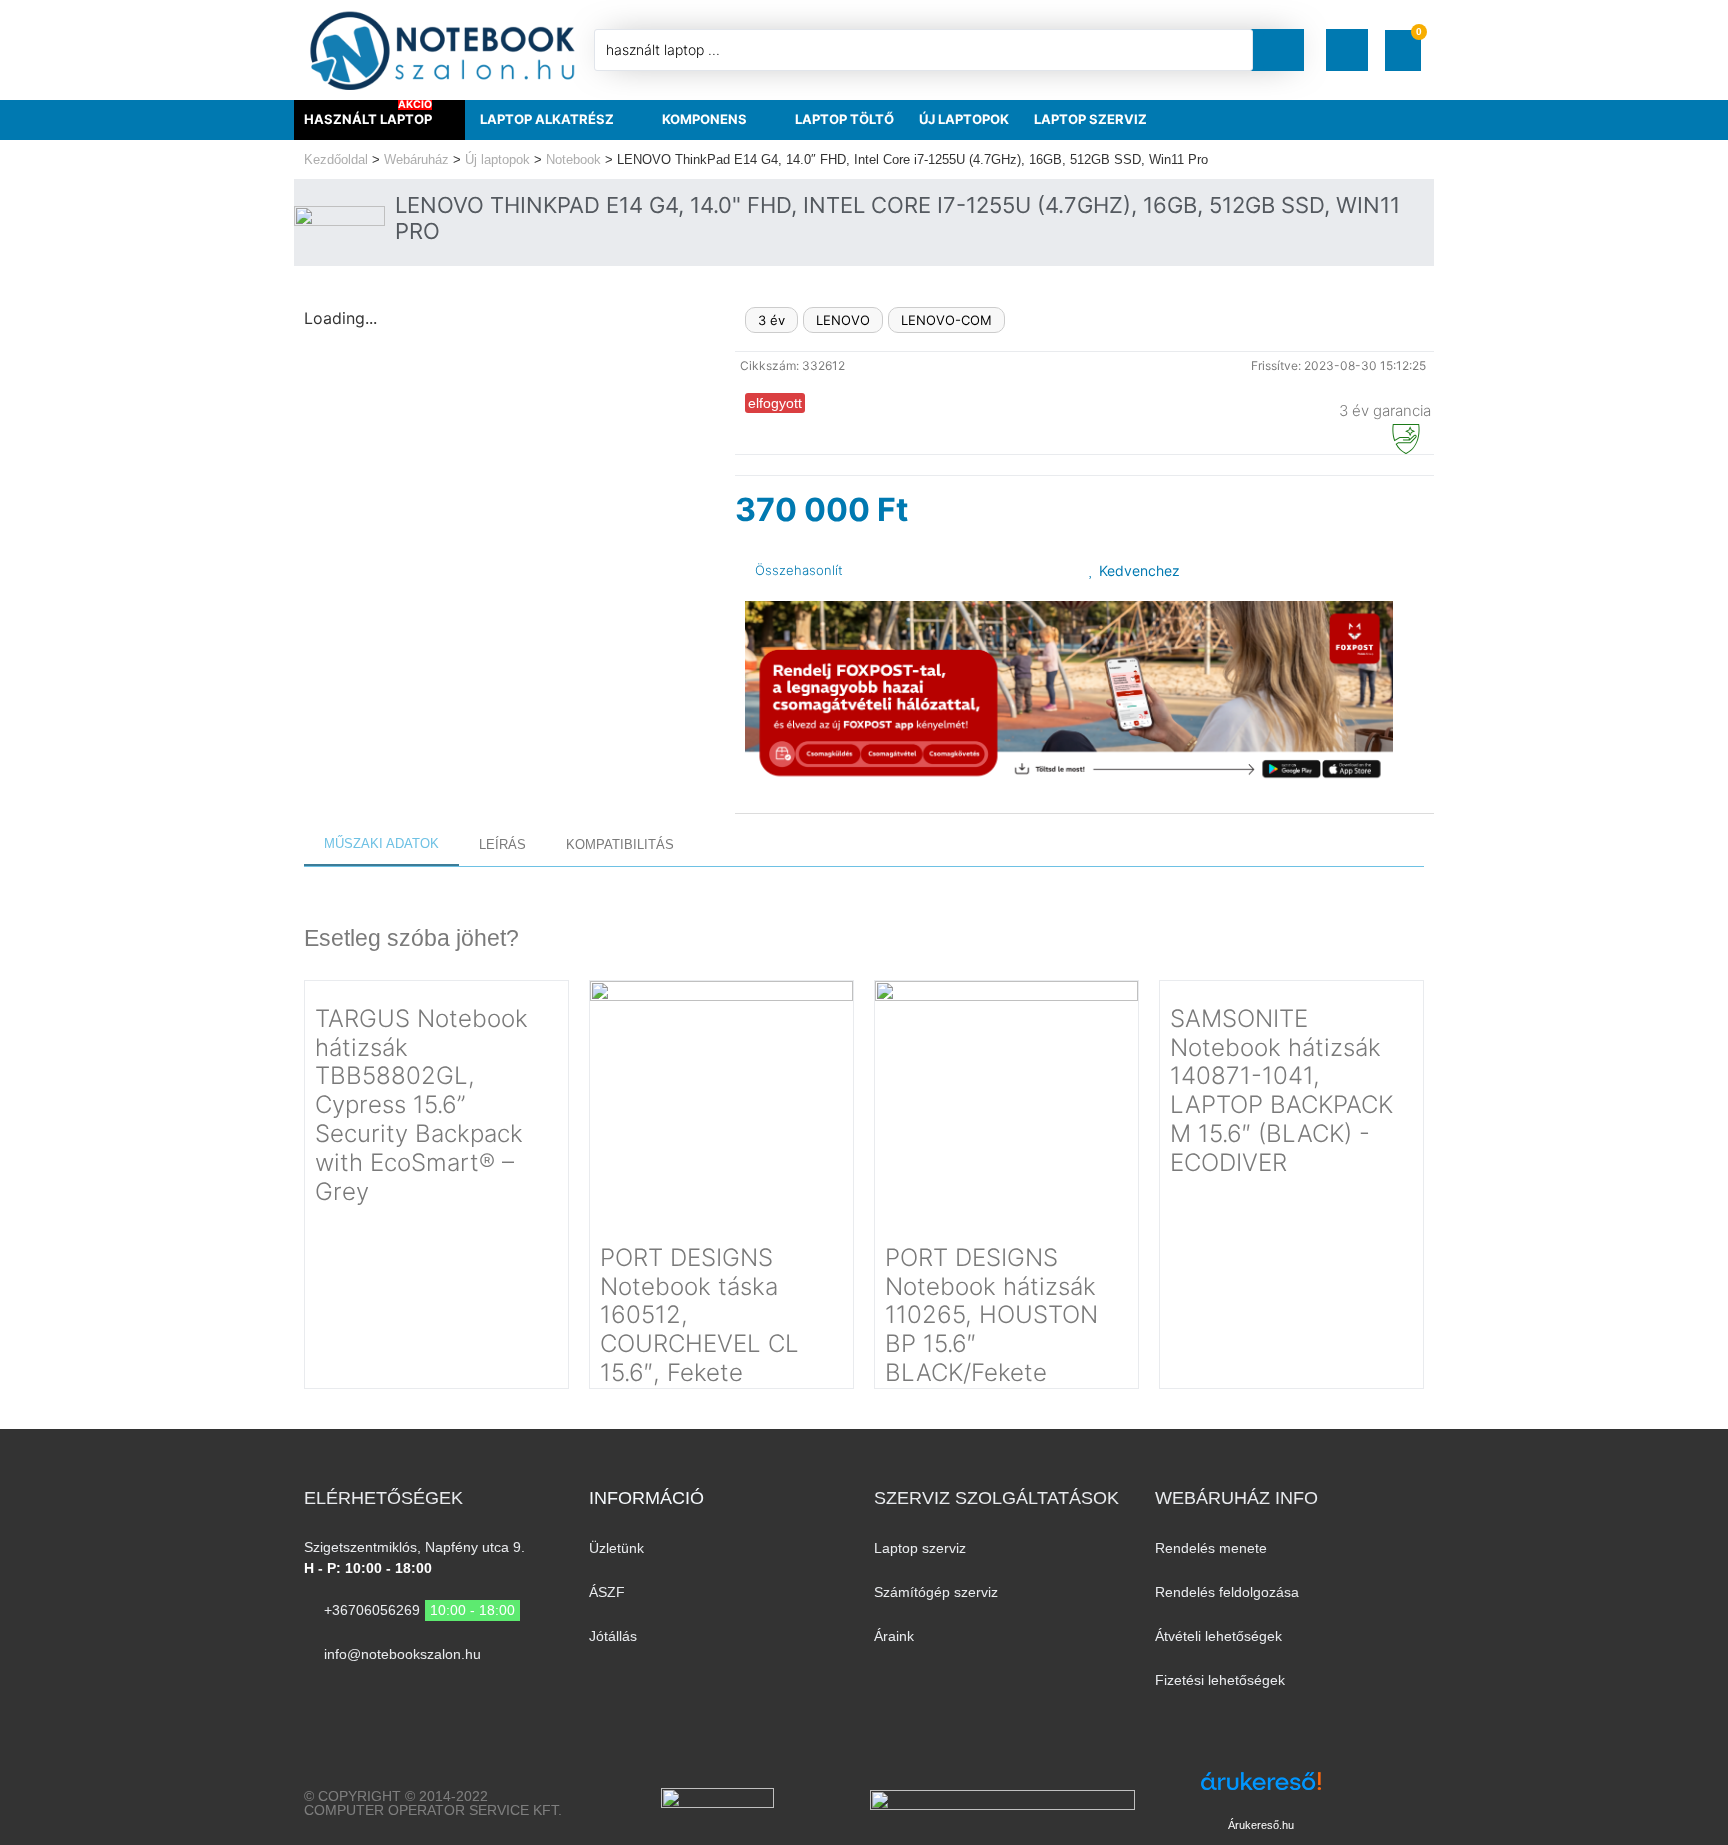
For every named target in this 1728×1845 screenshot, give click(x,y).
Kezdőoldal (336, 159)
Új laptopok (497, 159)
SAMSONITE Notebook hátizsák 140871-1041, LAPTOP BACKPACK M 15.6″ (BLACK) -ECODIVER (1281, 1090)
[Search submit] (1283, 50)
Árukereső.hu (1261, 1825)
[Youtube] (350, 1694)
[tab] (381, 845)
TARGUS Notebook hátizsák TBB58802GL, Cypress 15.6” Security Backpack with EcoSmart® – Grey (421, 1105)
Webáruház (416, 159)
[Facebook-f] (311, 1694)
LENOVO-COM (946, 320)
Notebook (573, 159)
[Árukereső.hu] (1261, 1791)
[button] (1347, 50)
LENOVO (843, 320)
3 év (771, 320)
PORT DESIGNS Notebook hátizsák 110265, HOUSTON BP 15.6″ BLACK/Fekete (991, 1315)
